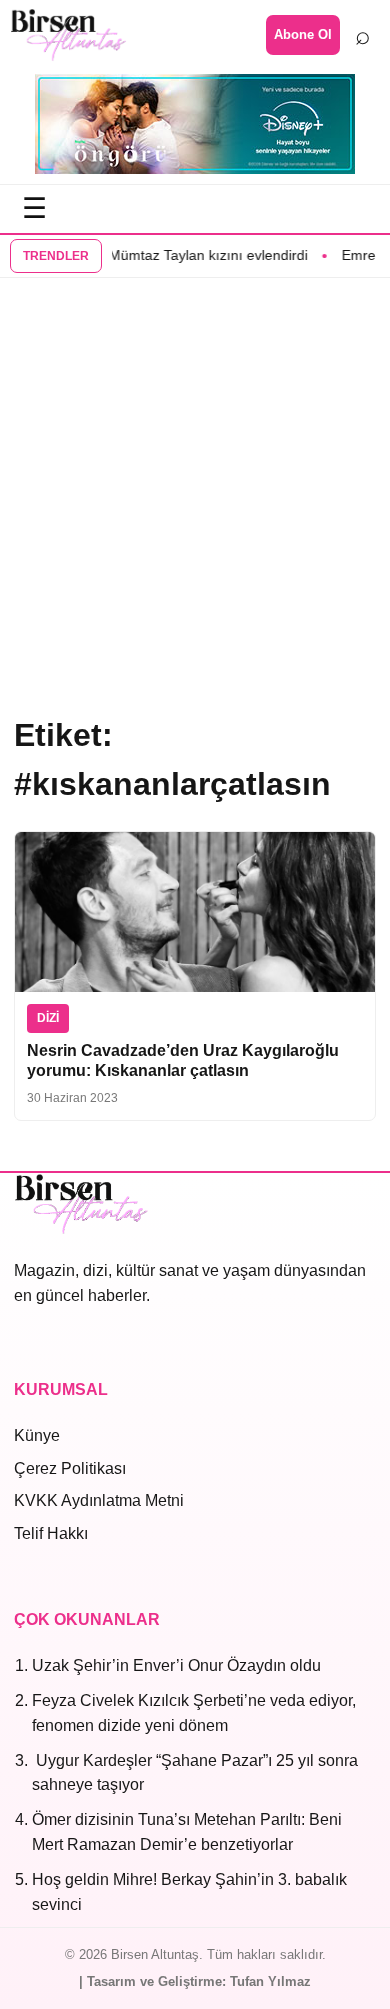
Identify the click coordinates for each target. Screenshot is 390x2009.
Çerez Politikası (70, 1468)
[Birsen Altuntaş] (68, 35)
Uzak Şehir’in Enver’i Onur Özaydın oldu (176, 1665)
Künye (37, 1435)
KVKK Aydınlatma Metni (99, 1500)
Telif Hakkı (51, 1533)
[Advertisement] (195, 494)
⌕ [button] (363, 35)
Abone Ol (303, 34)
